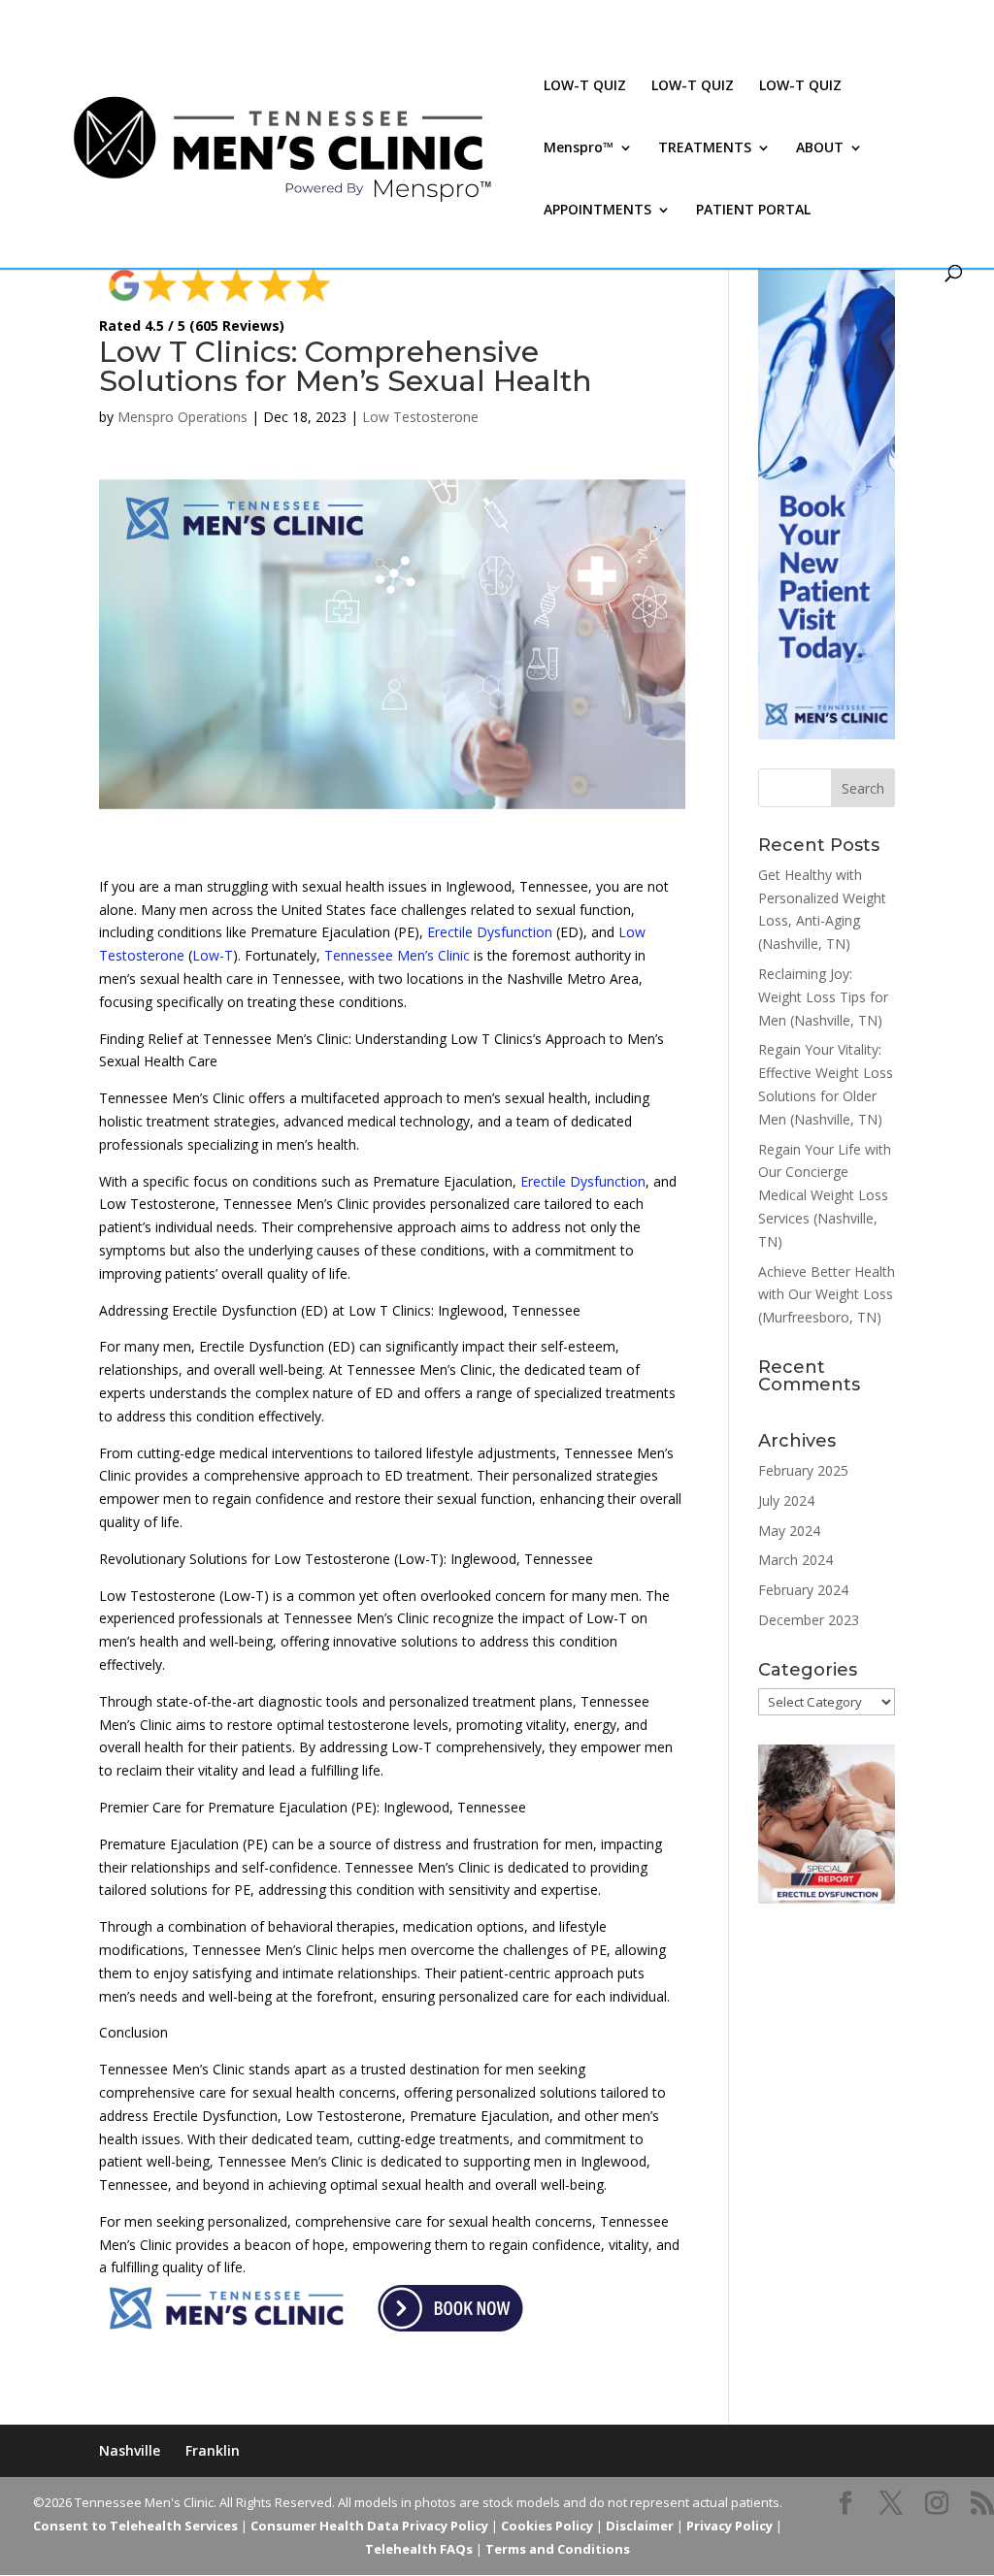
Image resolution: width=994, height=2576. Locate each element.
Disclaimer (640, 2526)
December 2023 (809, 1620)
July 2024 (786, 1500)
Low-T (213, 955)
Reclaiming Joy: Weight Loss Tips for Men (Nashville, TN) (823, 997)
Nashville (130, 2450)
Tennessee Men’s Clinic (397, 955)
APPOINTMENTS (597, 211)
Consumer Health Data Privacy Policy (369, 2526)
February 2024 (803, 1590)
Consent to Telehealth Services (135, 2526)
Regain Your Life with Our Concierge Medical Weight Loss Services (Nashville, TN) (825, 1195)
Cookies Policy (547, 2526)
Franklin (213, 2450)
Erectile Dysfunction (490, 932)
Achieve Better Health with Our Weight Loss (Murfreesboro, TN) (827, 1295)
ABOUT (820, 148)
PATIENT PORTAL (753, 211)
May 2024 (789, 1531)
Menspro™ (579, 148)
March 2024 (795, 1560)
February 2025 (803, 1470)
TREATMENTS (705, 148)
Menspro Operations (182, 417)
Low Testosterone (420, 417)
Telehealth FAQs (419, 2549)
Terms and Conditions (558, 2549)
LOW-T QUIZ (585, 86)
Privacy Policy (729, 2526)
